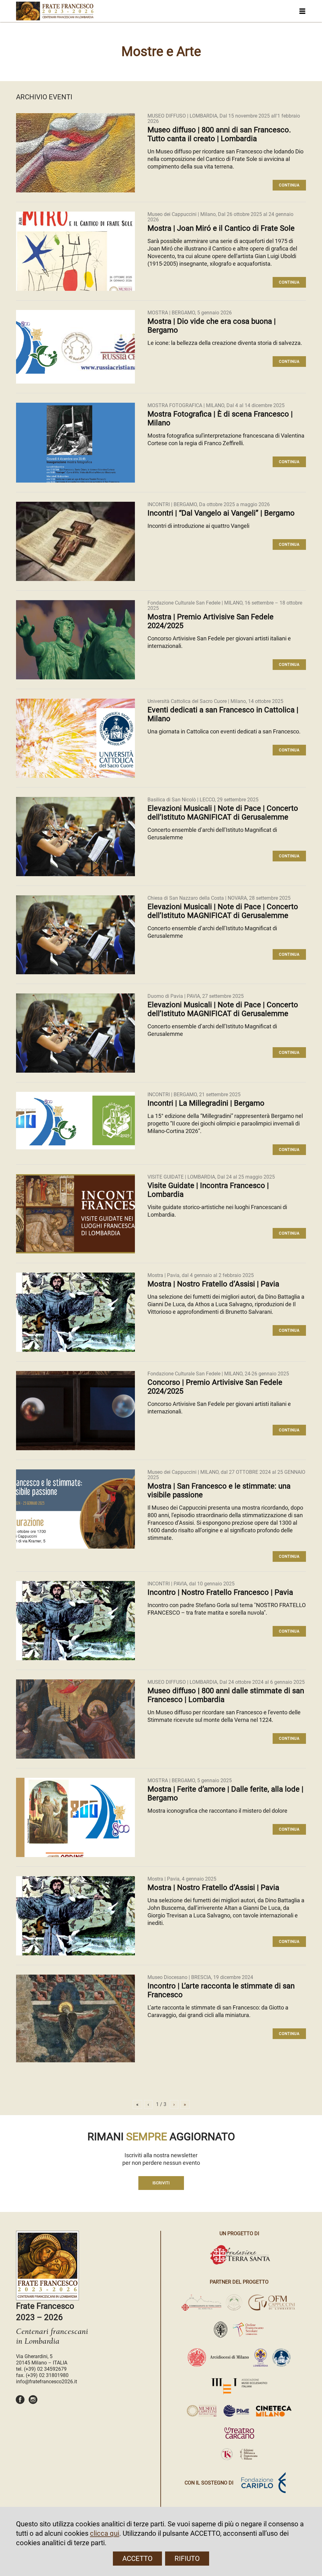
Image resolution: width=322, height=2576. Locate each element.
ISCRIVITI (161, 2183)
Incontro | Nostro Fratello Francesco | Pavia (220, 1592)
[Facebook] (20, 2403)
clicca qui (105, 2533)
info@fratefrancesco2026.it (47, 2382)
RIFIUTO (187, 2559)
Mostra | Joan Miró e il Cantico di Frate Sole (221, 228)
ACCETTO (137, 2559)
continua (289, 185)
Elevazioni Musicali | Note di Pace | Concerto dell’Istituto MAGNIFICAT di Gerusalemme (223, 813)
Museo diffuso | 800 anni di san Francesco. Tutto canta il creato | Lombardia (219, 134)
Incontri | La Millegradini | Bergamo (206, 1103)
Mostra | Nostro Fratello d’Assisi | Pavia (213, 1284)
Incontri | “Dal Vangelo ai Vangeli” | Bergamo (221, 513)
